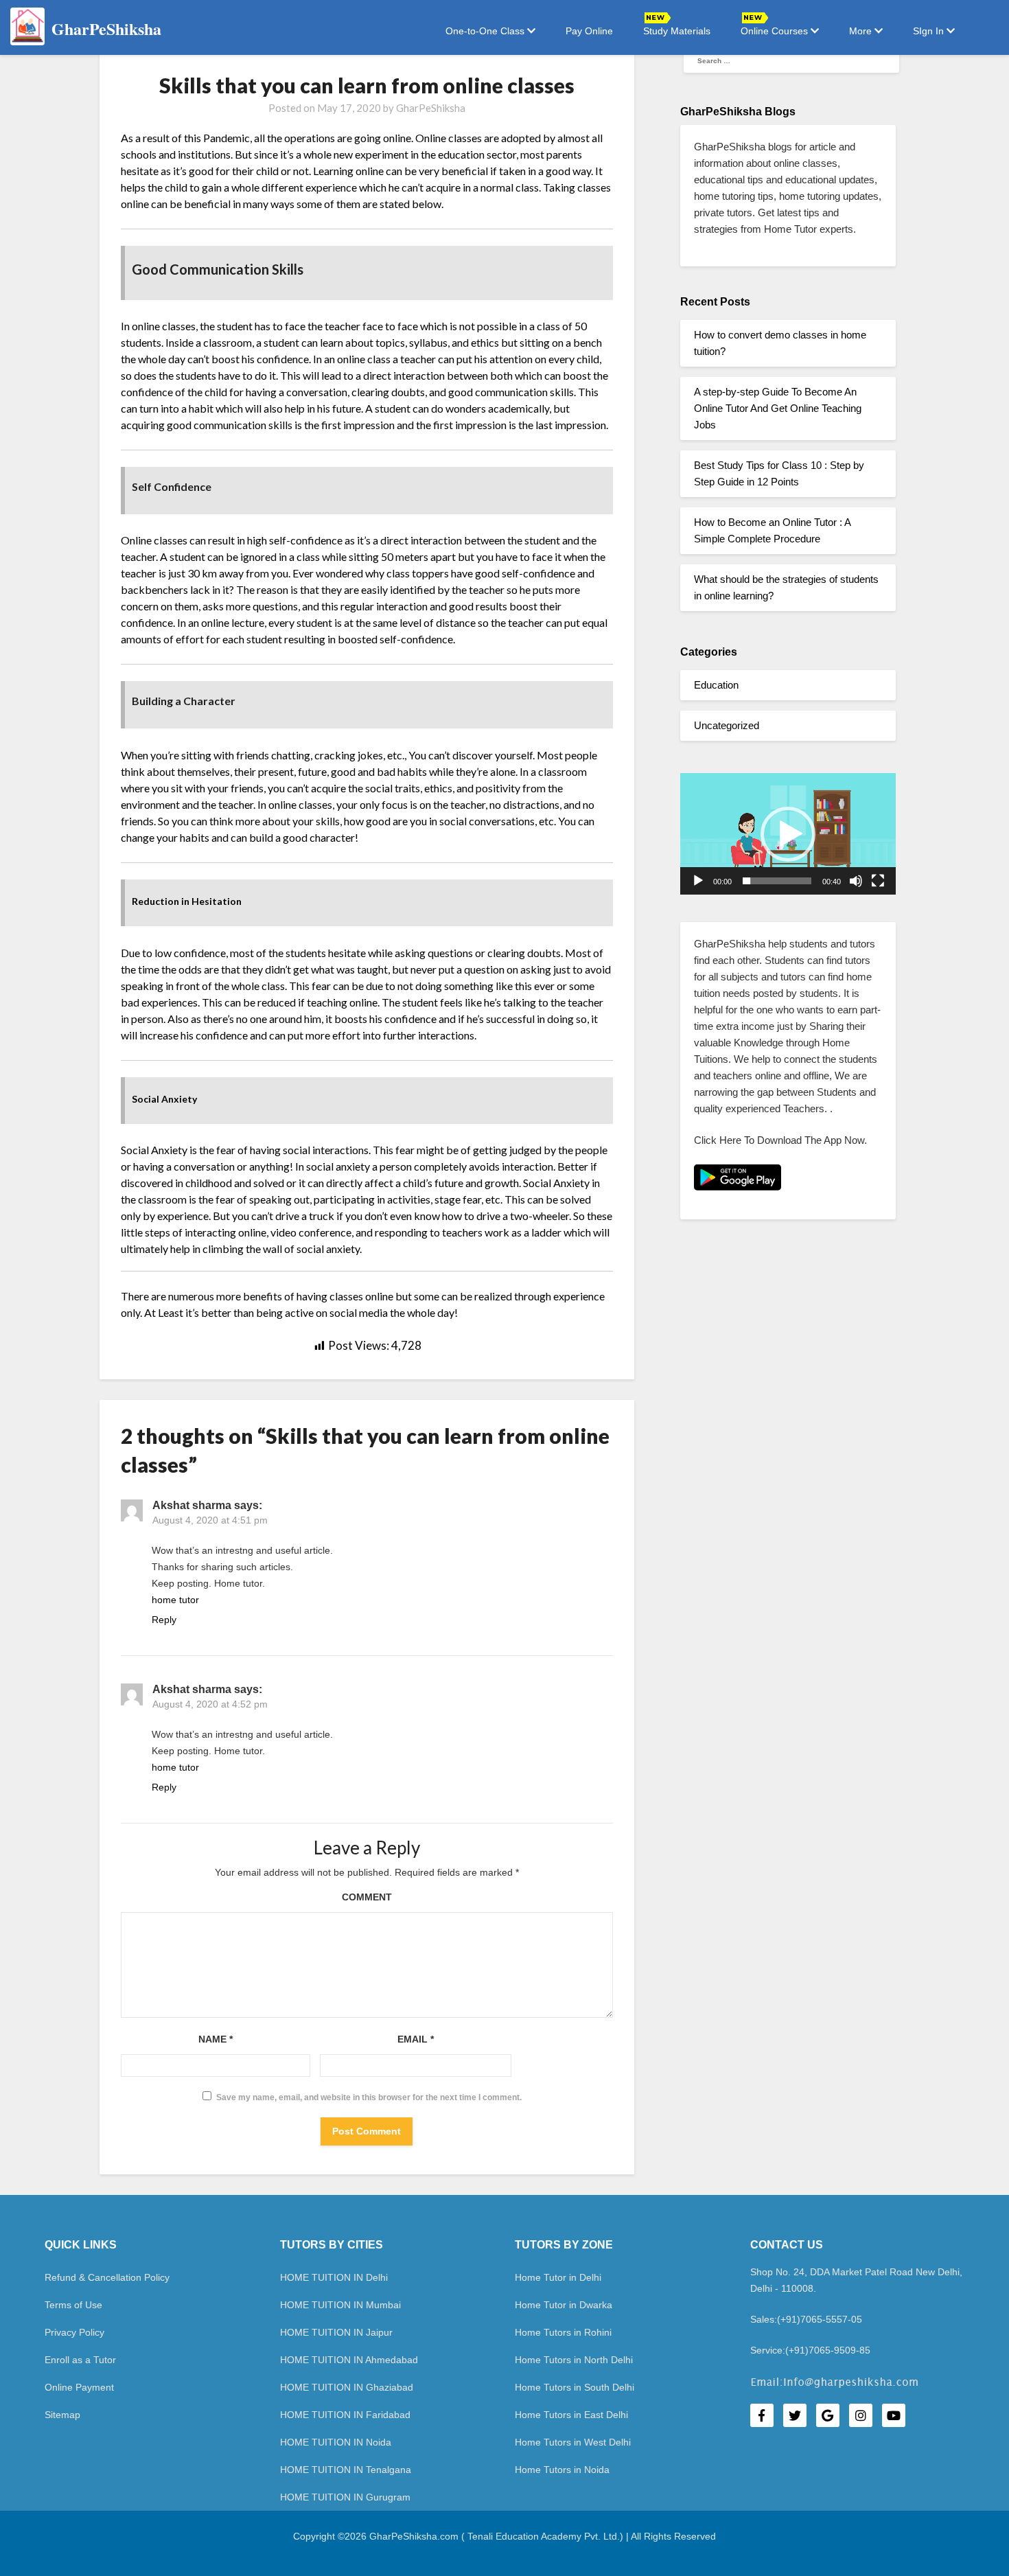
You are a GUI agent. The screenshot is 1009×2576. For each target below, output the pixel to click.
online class (364, 359)
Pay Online (589, 31)
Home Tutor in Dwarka (564, 2305)
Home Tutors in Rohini (563, 2332)
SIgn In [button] (930, 31)
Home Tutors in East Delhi (571, 2415)
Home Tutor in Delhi (558, 2277)
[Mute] (856, 881)
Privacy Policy (74, 2332)
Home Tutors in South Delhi (575, 2387)
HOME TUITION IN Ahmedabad (349, 2360)
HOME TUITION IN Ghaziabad (347, 2387)
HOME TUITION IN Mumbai (340, 2305)
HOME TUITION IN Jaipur (336, 2332)
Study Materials (677, 31)
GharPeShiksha (431, 108)
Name (216, 2039)
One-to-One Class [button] (486, 31)
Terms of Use (73, 2305)
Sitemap (62, 2415)
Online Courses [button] (776, 31)
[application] (788, 834)
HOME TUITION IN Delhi (334, 2277)
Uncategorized (727, 725)
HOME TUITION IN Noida (336, 2442)
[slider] (777, 881)
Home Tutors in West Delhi (573, 2442)
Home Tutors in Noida (562, 2470)
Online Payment (79, 2387)
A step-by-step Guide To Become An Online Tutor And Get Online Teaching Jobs (778, 408)
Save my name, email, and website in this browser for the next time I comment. (369, 2097)
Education (716, 685)
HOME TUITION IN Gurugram (345, 2497)
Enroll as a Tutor (80, 2360)
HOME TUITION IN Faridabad (345, 2415)
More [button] (862, 31)
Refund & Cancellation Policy (107, 2277)
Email (416, 2039)
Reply (164, 1620)
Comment (367, 1897)
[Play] (698, 881)
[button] (788, 834)
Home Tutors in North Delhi (574, 2360)
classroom (162, 1199)
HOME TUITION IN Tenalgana (346, 2470)
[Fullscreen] (878, 881)
